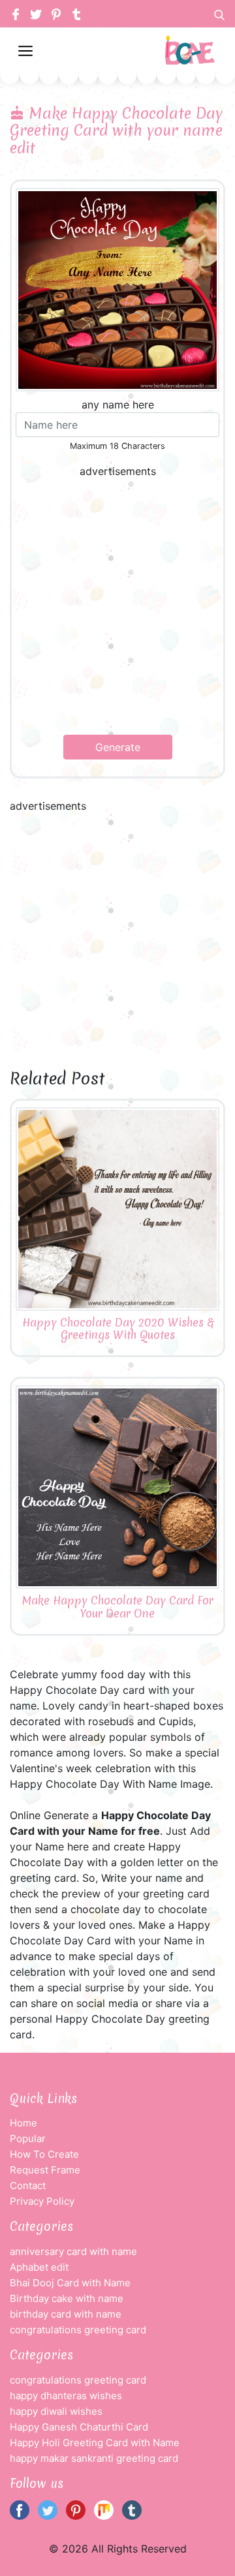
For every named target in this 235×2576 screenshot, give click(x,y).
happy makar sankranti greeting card (94, 2458)
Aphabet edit (39, 2267)
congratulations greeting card (78, 2330)
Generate (118, 747)
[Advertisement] (117, 607)
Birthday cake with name (67, 2298)
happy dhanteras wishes (66, 2396)
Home (23, 2123)
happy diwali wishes (56, 2411)
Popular (28, 2139)
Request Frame (45, 2170)
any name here (118, 405)
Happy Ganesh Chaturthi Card (79, 2427)
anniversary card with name (73, 2251)
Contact (28, 2185)
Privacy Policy (42, 2201)
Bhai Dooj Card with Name (70, 2283)
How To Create (44, 2154)
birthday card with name (66, 2314)
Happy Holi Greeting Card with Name (95, 2443)
